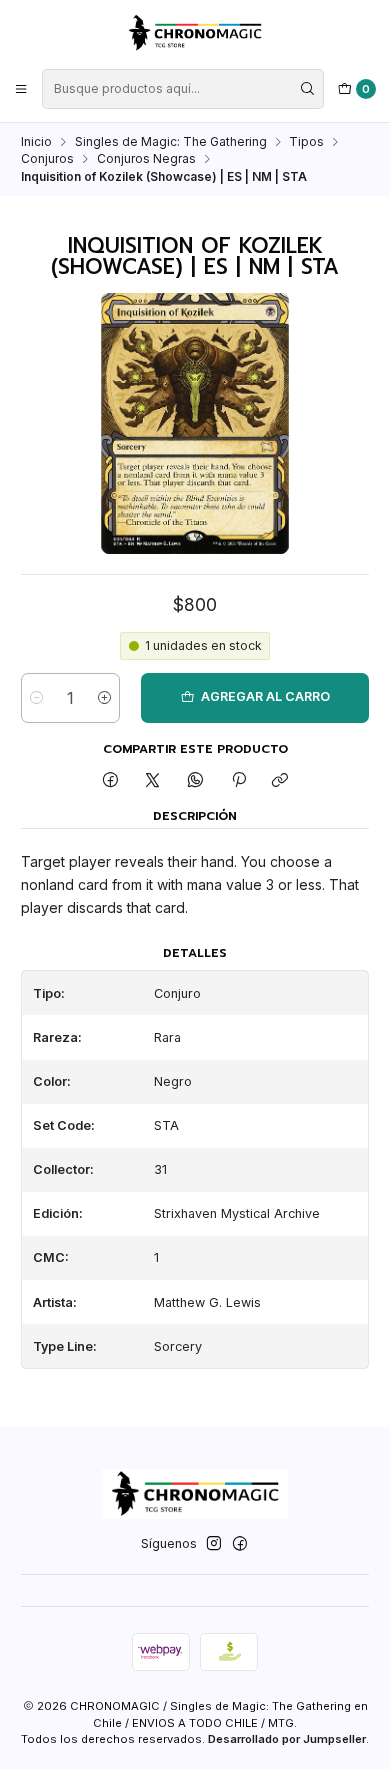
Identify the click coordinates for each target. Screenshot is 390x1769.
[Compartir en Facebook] (111, 781)
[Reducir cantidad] (36, 698)
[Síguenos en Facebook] (240, 1544)
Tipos (306, 142)
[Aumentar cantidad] (104, 698)
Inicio (36, 142)
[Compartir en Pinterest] (238, 781)
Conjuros (47, 159)
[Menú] (21, 88)
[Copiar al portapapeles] (280, 781)
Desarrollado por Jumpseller (287, 1739)
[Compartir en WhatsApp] (196, 781)
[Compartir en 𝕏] (153, 781)
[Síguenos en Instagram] (214, 1544)
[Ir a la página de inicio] (195, 33)
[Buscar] (307, 89)
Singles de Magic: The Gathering (171, 142)
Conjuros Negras (146, 159)
